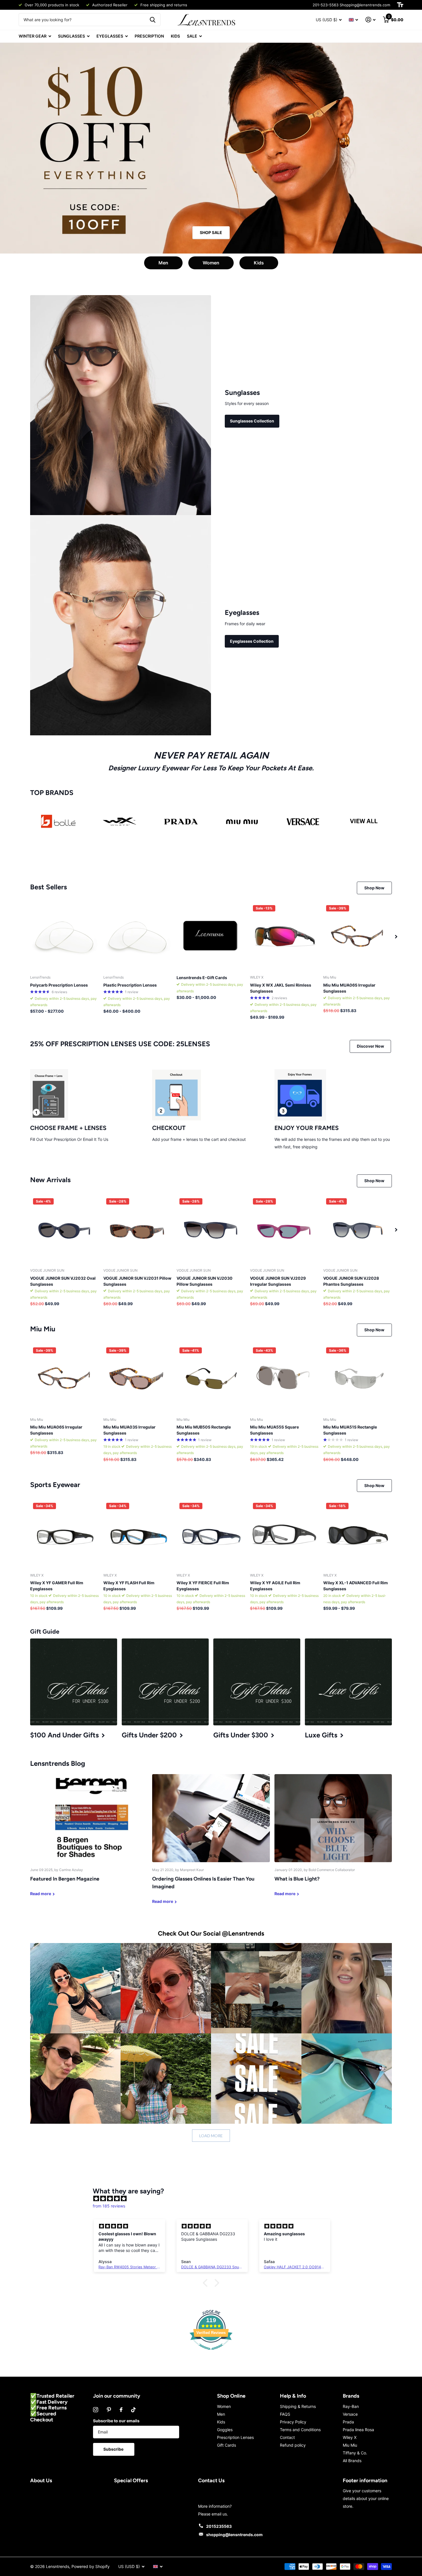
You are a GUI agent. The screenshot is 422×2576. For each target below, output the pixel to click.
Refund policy (293, 2445)
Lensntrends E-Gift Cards (202, 978)
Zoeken (153, 20)
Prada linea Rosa (358, 2430)
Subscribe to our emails (116, 2421)
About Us (41, 2480)
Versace (350, 2414)
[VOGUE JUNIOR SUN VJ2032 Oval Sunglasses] (64, 1230)
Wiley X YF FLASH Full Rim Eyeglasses (129, 1586)
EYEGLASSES (110, 36)
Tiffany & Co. (355, 2453)
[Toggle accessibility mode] (400, 5)
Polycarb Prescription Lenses (59, 985)
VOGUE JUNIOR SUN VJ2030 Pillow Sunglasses (205, 1281)
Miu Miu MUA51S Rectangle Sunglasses (350, 1430)
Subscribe (114, 2449)
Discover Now (370, 1046)
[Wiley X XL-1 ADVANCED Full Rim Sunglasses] (358, 1534)
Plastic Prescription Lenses (130, 985)
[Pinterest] (109, 2410)
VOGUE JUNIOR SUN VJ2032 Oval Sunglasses (63, 1281)
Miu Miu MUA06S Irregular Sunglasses (349, 988)
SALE (192, 36)
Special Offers (131, 2480)
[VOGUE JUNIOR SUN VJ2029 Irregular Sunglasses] (284, 1230)
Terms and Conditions (300, 2430)
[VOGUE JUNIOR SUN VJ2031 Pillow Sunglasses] (138, 1230)
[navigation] (396, 937)
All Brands (352, 2461)
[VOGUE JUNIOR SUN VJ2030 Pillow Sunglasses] (211, 1230)
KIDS (175, 36)
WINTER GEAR (33, 36)
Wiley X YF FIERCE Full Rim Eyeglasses (203, 1586)
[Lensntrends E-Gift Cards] (211, 937)
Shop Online (231, 2396)
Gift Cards (227, 2445)
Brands (351, 2396)
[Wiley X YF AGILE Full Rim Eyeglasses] (284, 1534)
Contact (287, 2437)
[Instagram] (96, 2410)
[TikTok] (133, 2410)
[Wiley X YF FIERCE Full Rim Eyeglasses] (211, 1534)
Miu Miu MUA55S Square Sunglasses (274, 1430)
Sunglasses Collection (252, 421)
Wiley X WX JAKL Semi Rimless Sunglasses (281, 988)
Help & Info (293, 2396)
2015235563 (219, 2526)
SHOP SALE (211, 232)
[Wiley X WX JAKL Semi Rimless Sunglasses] (284, 937)
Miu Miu (350, 2445)
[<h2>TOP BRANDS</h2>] (58, 822)
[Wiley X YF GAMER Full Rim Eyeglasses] (64, 1534)
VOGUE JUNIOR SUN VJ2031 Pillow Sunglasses (137, 1281)
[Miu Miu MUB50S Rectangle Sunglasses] (211, 1379)
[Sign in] (370, 20)
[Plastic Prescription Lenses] (138, 937)
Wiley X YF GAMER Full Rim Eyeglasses (57, 1586)
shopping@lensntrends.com (234, 2535)
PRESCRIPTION (149, 36)
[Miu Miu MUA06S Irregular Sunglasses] (358, 937)
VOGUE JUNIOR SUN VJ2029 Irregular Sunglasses (278, 1281)
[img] (214, 2199)
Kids (259, 263)
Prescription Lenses (235, 2437)
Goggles (225, 2430)
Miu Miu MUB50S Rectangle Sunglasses (204, 1430)
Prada (348, 2422)
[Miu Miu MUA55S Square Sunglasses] (284, 1379)
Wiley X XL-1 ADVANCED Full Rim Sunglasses (356, 1586)
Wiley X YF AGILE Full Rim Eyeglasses (275, 1586)
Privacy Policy (293, 2422)
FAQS (285, 2414)
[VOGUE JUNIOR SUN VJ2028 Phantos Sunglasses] (358, 1230)
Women (211, 263)
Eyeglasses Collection (252, 641)
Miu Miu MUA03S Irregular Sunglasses (129, 1430)
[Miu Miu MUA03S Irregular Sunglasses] (138, 1379)
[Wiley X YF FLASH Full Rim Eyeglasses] (138, 1534)
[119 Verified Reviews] (211, 2353)
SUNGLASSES (71, 36)
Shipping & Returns (298, 2406)
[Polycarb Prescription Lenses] (64, 937)
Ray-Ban (351, 2406)
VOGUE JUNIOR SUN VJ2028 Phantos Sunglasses (351, 1281)
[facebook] (121, 2410)
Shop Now (374, 888)
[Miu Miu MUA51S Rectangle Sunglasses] (358, 1379)
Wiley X (350, 2437)
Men (163, 263)
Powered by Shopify (91, 2566)
